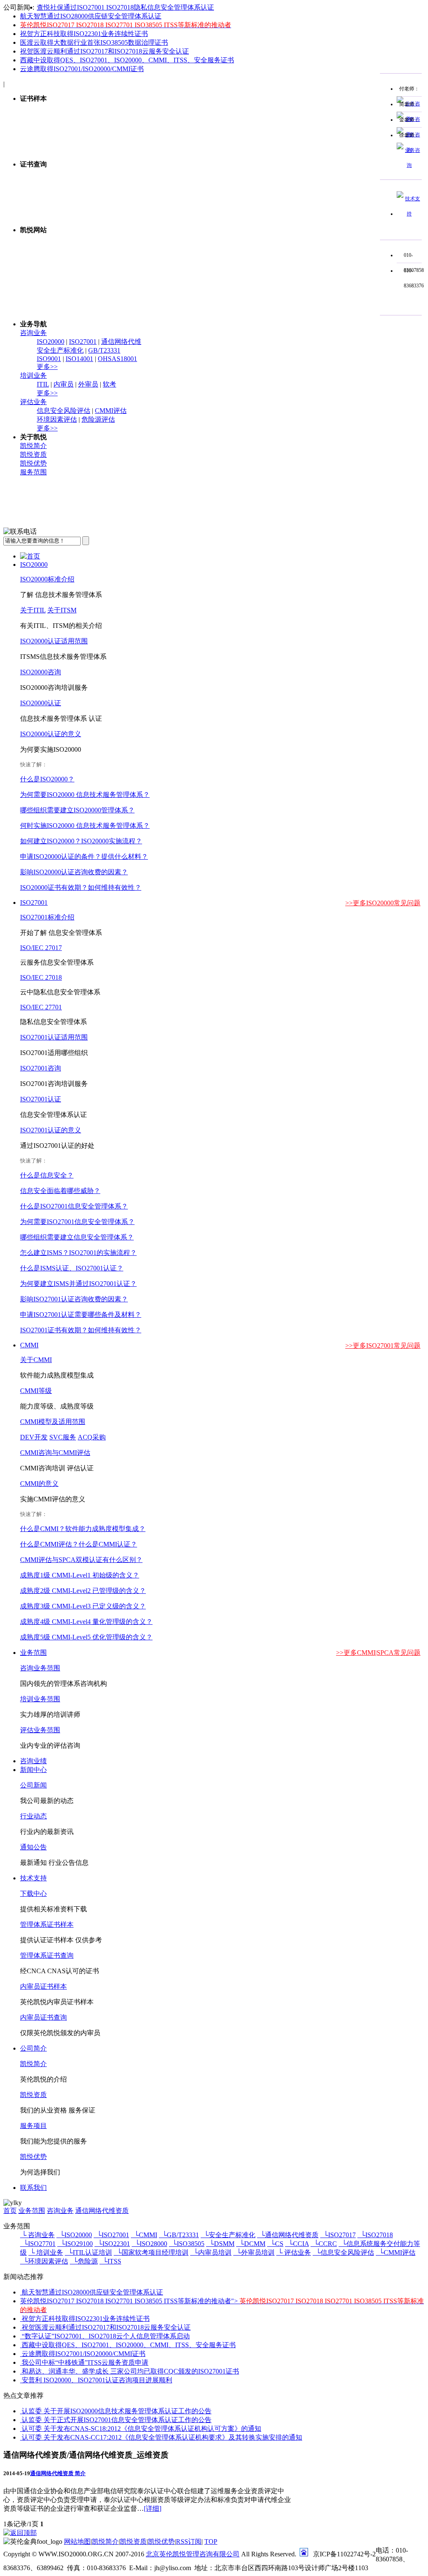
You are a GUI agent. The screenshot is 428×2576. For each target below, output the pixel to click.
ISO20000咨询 (41, 672)
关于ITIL (33, 610)
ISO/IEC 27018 (41, 977)
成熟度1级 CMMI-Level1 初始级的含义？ (80, 1575)
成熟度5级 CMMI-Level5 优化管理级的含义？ (86, 1637)
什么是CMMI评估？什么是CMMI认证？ (79, 1544)
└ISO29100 (75, 2244)
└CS (275, 2244)
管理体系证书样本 (47, 1924)
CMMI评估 (111, 411)
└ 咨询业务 (37, 2235)
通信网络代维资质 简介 (58, 2473)
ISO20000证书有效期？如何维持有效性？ (81, 887)
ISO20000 (51, 342)
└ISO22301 (112, 2244)
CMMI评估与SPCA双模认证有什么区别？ (81, 1560)
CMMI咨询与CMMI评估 (55, 1453)
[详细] (153, 2508)
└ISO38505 (187, 2244)
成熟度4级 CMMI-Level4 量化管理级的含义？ (86, 1622)
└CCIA (297, 2244)
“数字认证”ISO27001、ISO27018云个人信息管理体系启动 (106, 2336)
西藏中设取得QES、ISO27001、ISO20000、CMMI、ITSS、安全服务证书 (127, 60)
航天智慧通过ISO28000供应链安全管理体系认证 (91, 16)
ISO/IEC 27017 (41, 948)
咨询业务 (33, 333)
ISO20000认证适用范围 (54, 641)
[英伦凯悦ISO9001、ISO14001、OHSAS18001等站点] (222, 306)
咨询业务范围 (40, 1668)
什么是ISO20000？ (47, 779)
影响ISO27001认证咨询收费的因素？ (74, 1299)
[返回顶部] (20, 2533)
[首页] (30, 556)
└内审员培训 (211, 2252)
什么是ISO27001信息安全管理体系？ (74, 1206)
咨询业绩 (33, 1761)
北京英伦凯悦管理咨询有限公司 (193, 2554)
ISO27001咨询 (41, 1068)
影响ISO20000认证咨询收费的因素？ (74, 872)
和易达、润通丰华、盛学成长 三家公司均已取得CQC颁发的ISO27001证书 (130, 2371)
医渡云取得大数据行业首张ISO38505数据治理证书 (94, 42)
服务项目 (33, 2126)
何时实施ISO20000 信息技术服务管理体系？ (85, 826)
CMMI (29, 1345)
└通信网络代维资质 (288, 2235)
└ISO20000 (74, 2235)
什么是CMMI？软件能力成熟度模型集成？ (83, 1529)
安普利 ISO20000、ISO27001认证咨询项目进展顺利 (97, 2380)
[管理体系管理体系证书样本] (222, 146)
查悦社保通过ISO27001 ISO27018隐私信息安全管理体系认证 (125, 7)
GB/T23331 (104, 350)
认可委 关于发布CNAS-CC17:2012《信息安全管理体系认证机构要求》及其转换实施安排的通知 (162, 2437)
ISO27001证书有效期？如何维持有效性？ (81, 1330)
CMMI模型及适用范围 (53, 1422)
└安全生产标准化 (228, 2235)
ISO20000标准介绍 (47, 579)
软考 (110, 384)
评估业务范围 (40, 1730)
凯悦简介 (33, 446)
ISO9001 (49, 359)
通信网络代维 (121, 342)
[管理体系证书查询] (222, 211)
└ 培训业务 (46, 2252)
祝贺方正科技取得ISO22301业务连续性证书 (84, 34)
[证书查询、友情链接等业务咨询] (409, 214)
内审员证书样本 (43, 1986)
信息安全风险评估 (64, 411)
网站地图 (77, 2541)
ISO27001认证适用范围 (54, 1037)
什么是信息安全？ (47, 1175)
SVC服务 (63, 1437)
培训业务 (33, 375)
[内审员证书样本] (222, 117)
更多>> (47, 367)
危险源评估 (98, 419)
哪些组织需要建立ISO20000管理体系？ (77, 810)
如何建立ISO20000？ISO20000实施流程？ (81, 841)
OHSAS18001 (117, 359)
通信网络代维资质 (102, 2211)
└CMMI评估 (396, 2252)
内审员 (64, 384)
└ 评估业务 (294, 2252)
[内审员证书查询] (222, 183)
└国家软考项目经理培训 (151, 2252)
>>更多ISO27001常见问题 (383, 1346)
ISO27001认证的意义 (51, 1130)
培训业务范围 (40, 1699)
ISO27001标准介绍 (47, 917)
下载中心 (33, 1894)
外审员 (88, 384)
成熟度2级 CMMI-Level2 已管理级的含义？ (83, 1591)
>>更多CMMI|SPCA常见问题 (378, 1653)
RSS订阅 (189, 2541)
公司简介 (33, 2048)
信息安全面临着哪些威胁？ (60, 1191)
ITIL (43, 384)
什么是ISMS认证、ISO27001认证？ (72, 1268)
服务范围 (33, 472)
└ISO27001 (111, 2235)
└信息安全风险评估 (343, 2252)
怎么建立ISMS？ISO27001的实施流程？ (78, 1253)
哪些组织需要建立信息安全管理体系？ (77, 1237)
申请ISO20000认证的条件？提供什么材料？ (84, 857)
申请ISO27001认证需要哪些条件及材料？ (81, 1315)
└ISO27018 (375, 2235)
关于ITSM (62, 610)
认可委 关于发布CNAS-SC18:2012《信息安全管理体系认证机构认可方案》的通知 (141, 2429)
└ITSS (110, 2261)
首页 (10, 2211)
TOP (211, 2541)
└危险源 (84, 2261)
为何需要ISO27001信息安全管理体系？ (77, 1222)
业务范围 (33, 1653)
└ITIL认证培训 (88, 2252)
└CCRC (324, 2244)
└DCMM (251, 2244)
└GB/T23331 (179, 2235)
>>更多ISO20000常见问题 (383, 903)
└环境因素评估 (44, 2261)
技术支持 (33, 1878)
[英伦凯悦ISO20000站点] (222, 277)
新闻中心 (33, 1770)
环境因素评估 (57, 419)
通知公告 (33, 1847)
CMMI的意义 (39, 1484)
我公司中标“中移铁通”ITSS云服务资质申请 (85, 2362)
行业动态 (33, 1816)
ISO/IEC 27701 (41, 1007)
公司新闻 (33, 1785)
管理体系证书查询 (47, 1955)
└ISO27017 (338, 2235)
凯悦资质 (33, 455)
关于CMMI (36, 1360)
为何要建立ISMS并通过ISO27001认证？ (78, 1284)
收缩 (368, 121)
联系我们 (33, 2188)
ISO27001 (83, 342)
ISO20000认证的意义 (51, 734)
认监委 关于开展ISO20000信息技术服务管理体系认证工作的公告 (117, 2411)
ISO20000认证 (41, 703)
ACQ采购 (92, 1437)
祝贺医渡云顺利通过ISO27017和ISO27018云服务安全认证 (104, 51)
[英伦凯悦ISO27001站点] (222, 248)
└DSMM (220, 2244)
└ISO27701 (38, 2244)
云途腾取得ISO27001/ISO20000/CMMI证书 (82, 69)
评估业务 (33, 402)
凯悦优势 (33, 463)
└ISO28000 (149, 2244)
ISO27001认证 (41, 1099)
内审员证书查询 (43, 2017)
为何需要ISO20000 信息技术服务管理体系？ (85, 795)
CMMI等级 (36, 1391)
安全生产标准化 (60, 350)
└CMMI (144, 2235)
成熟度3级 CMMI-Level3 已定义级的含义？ (83, 1606)
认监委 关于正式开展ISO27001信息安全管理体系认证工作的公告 (117, 2420)
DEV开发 (34, 1437)
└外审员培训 (254, 2252)
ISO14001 (79, 359)
